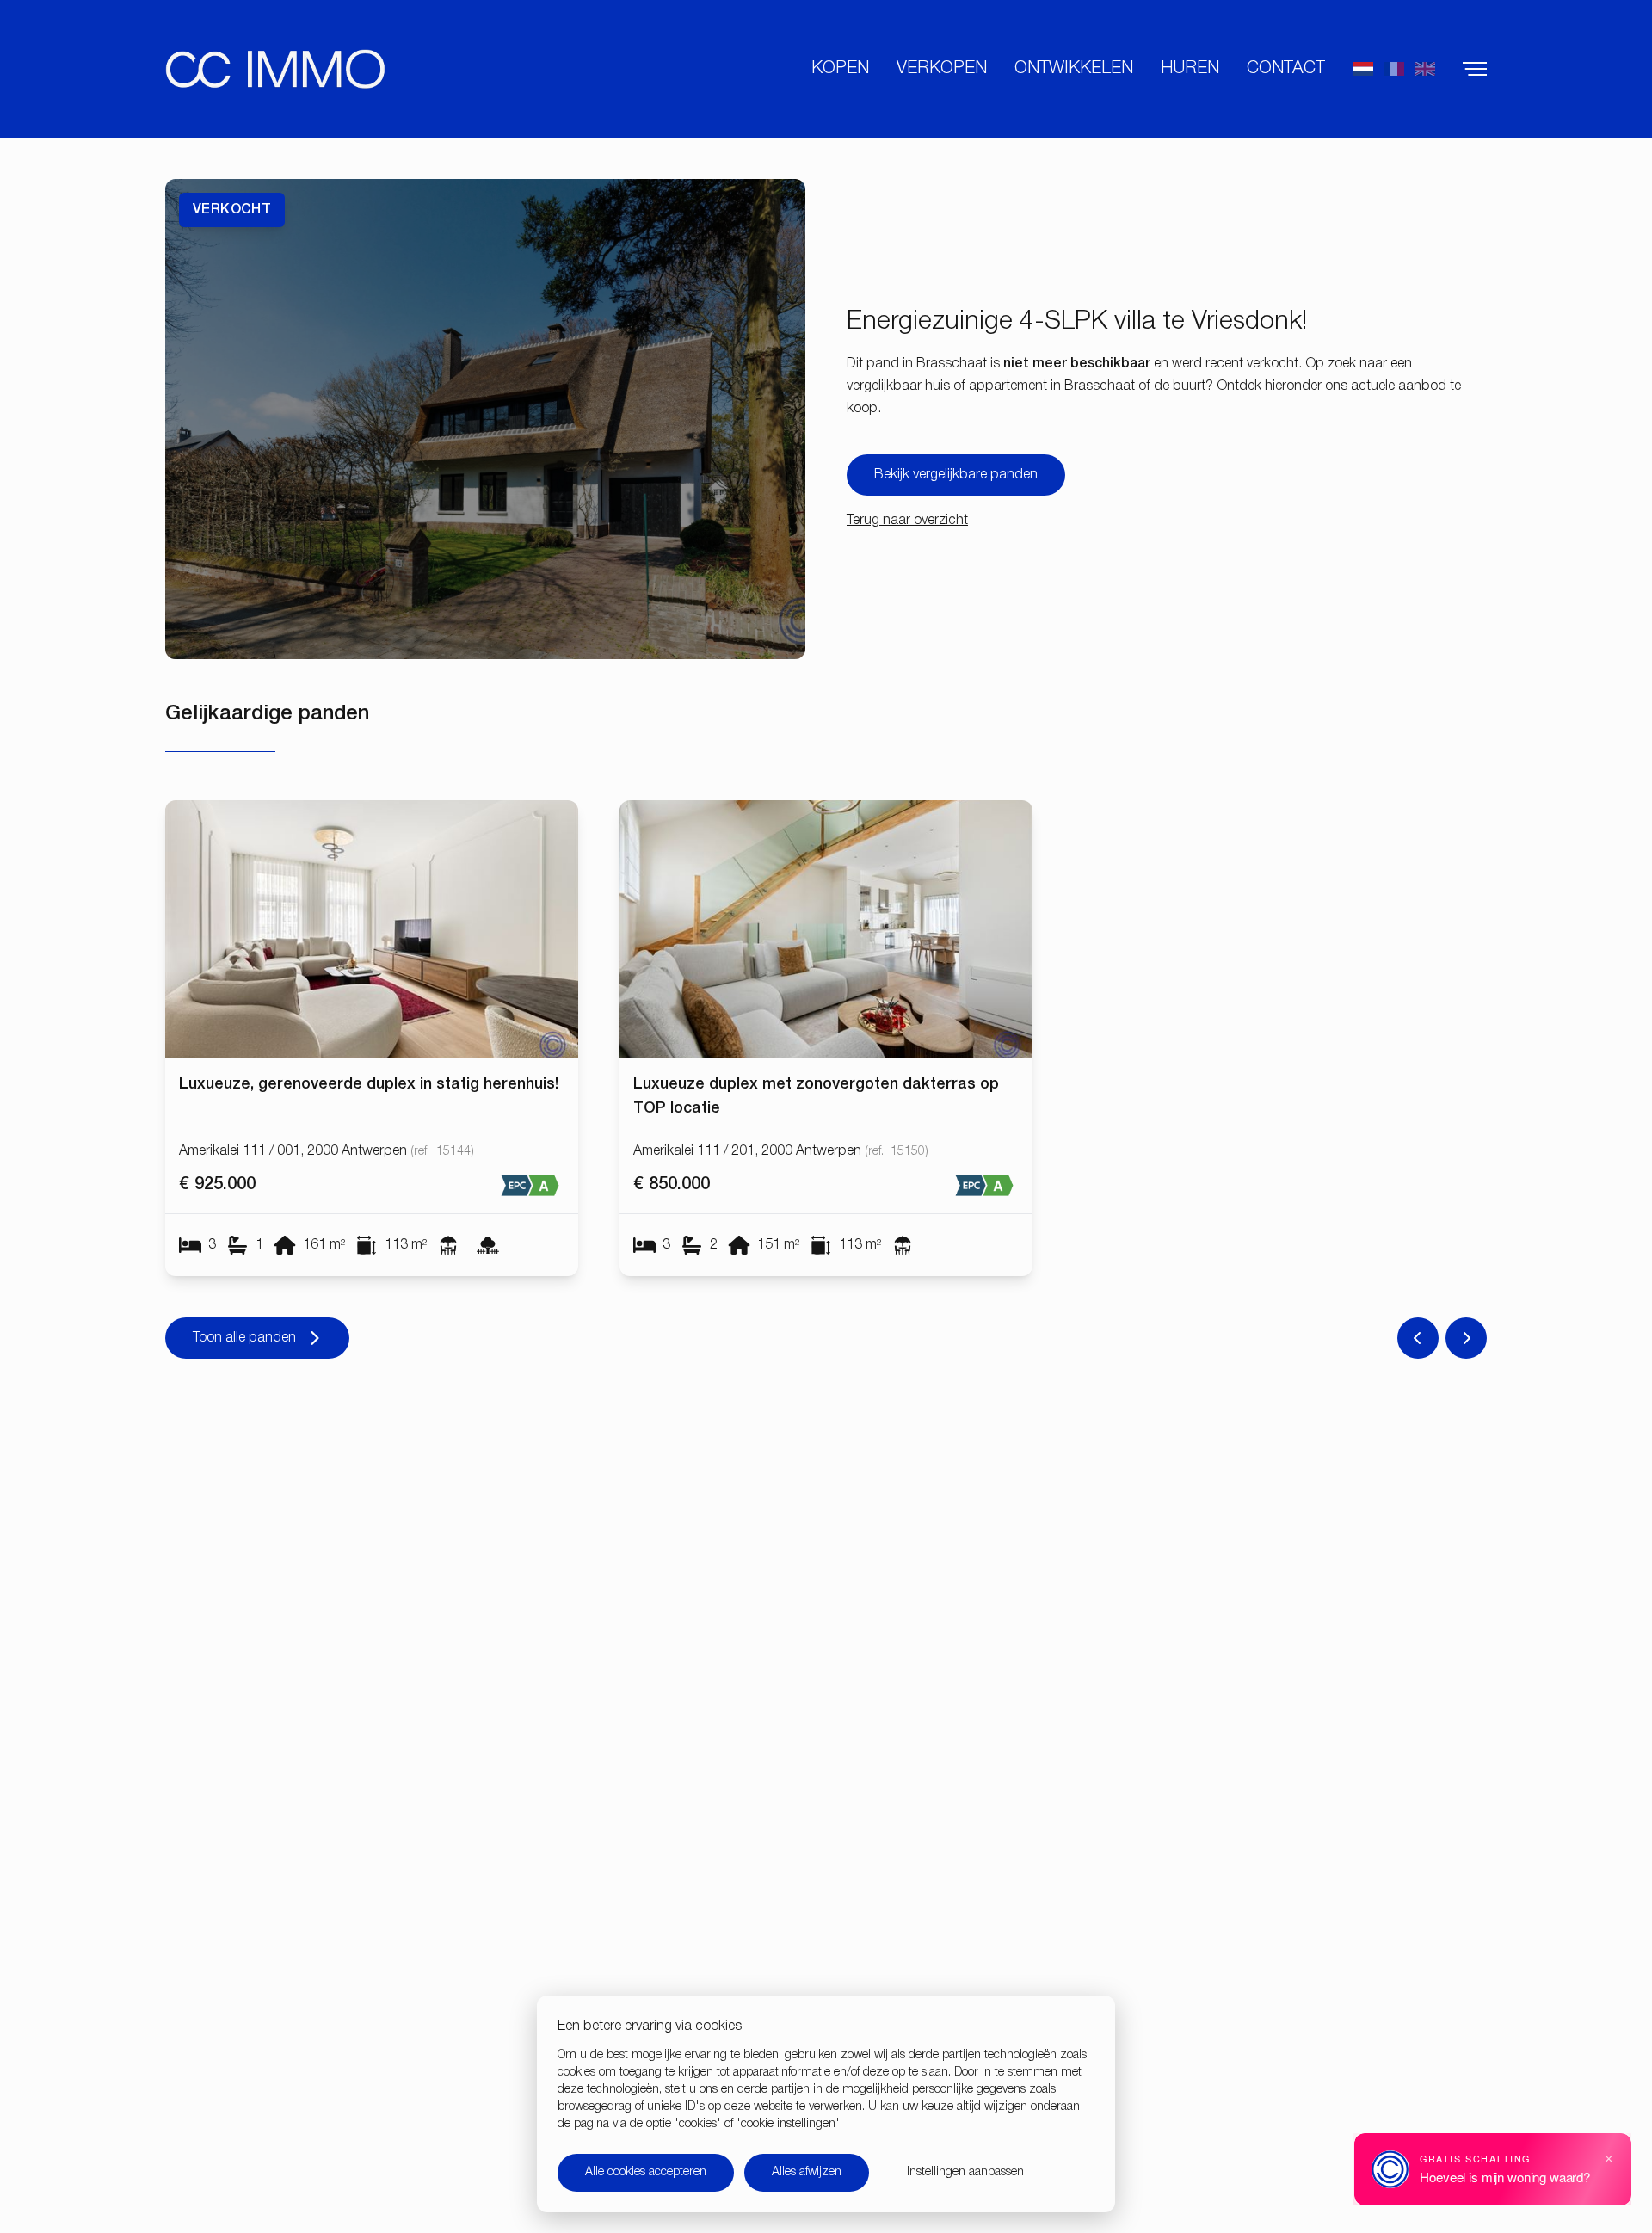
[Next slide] (1466, 1338)
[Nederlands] (1363, 69)
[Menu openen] (1475, 69)
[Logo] (275, 69)
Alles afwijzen (807, 2172)
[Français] (1394, 69)
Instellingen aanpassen (965, 2172)
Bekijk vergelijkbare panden (956, 475)
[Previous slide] (1418, 1338)
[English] (1425, 69)
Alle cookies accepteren (646, 2172)
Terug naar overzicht (907, 521)
